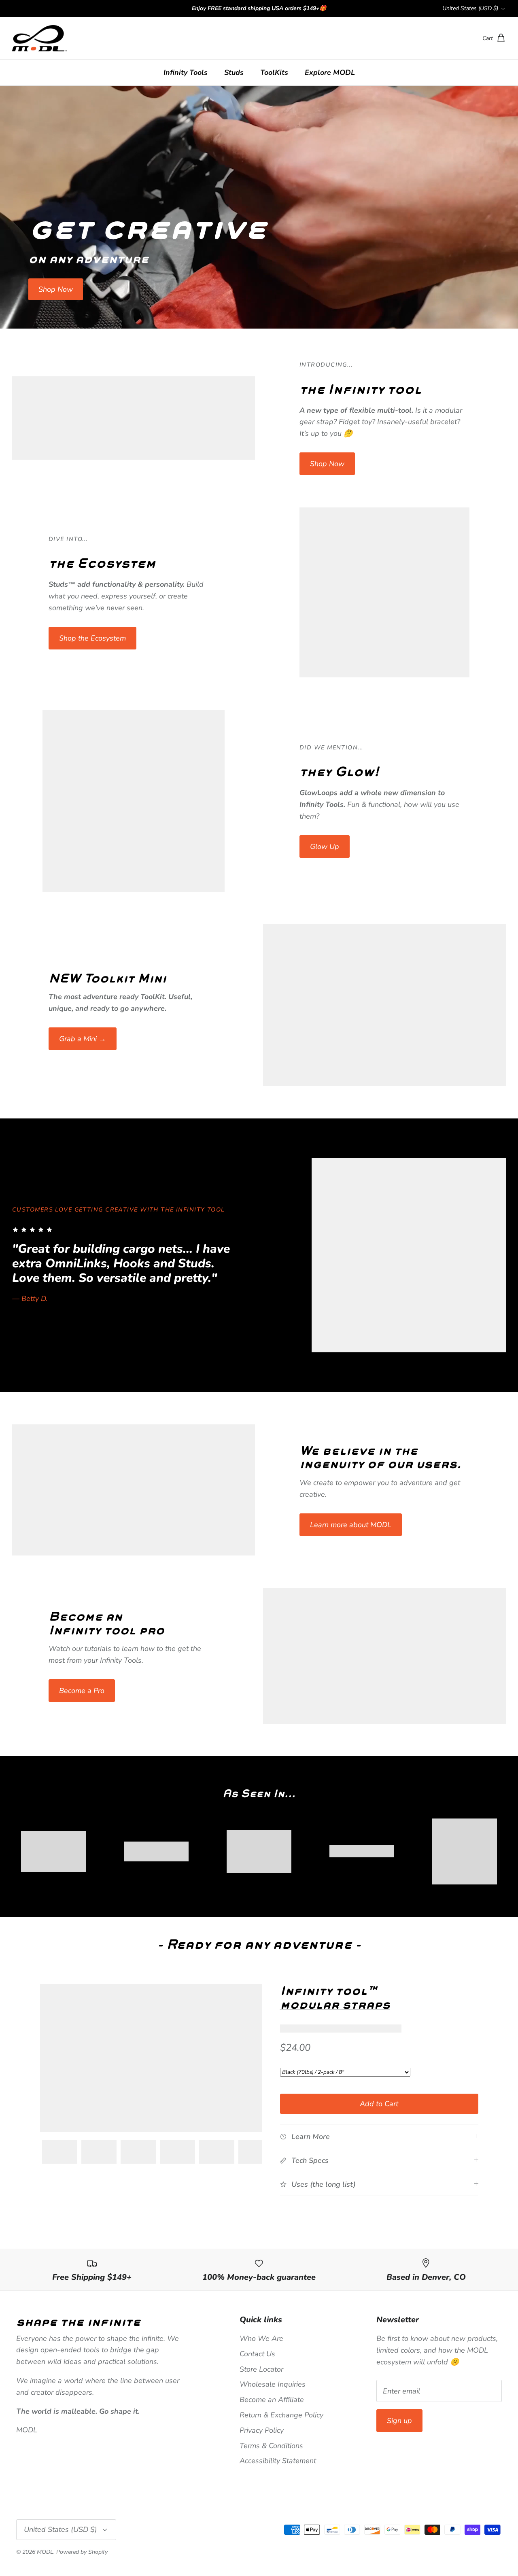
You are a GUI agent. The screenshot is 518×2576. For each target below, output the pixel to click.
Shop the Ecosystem (92, 638)
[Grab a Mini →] (384, 1005)
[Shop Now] (134, 418)
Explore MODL (330, 72)
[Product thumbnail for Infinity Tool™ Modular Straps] (60, 2152)
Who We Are (261, 2338)
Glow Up (325, 847)
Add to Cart (379, 2104)
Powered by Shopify (82, 2552)
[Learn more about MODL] (134, 1490)
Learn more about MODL (351, 1525)
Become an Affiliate (272, 2400)
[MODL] (39, 38)
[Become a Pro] (384, 1656)
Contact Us (257, 2354)
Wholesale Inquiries (273, 2384)
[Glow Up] (134, 801)
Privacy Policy (262, 2430)
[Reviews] (341, 2029)
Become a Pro (82, 1691)
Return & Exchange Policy (281, 2415)
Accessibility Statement (278, 2461)
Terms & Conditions (271, 2446)
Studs (234, 72)
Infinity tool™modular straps (335, 1997)
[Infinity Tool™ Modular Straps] (151, 2058)
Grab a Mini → (83, 1039)
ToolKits (274, 72)
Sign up (399, 2421)
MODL (45, 2552)
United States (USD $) (470, 8)
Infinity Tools (186, 72)
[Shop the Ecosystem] (384, 592)
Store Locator (261, 2369)
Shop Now (56, 289)
